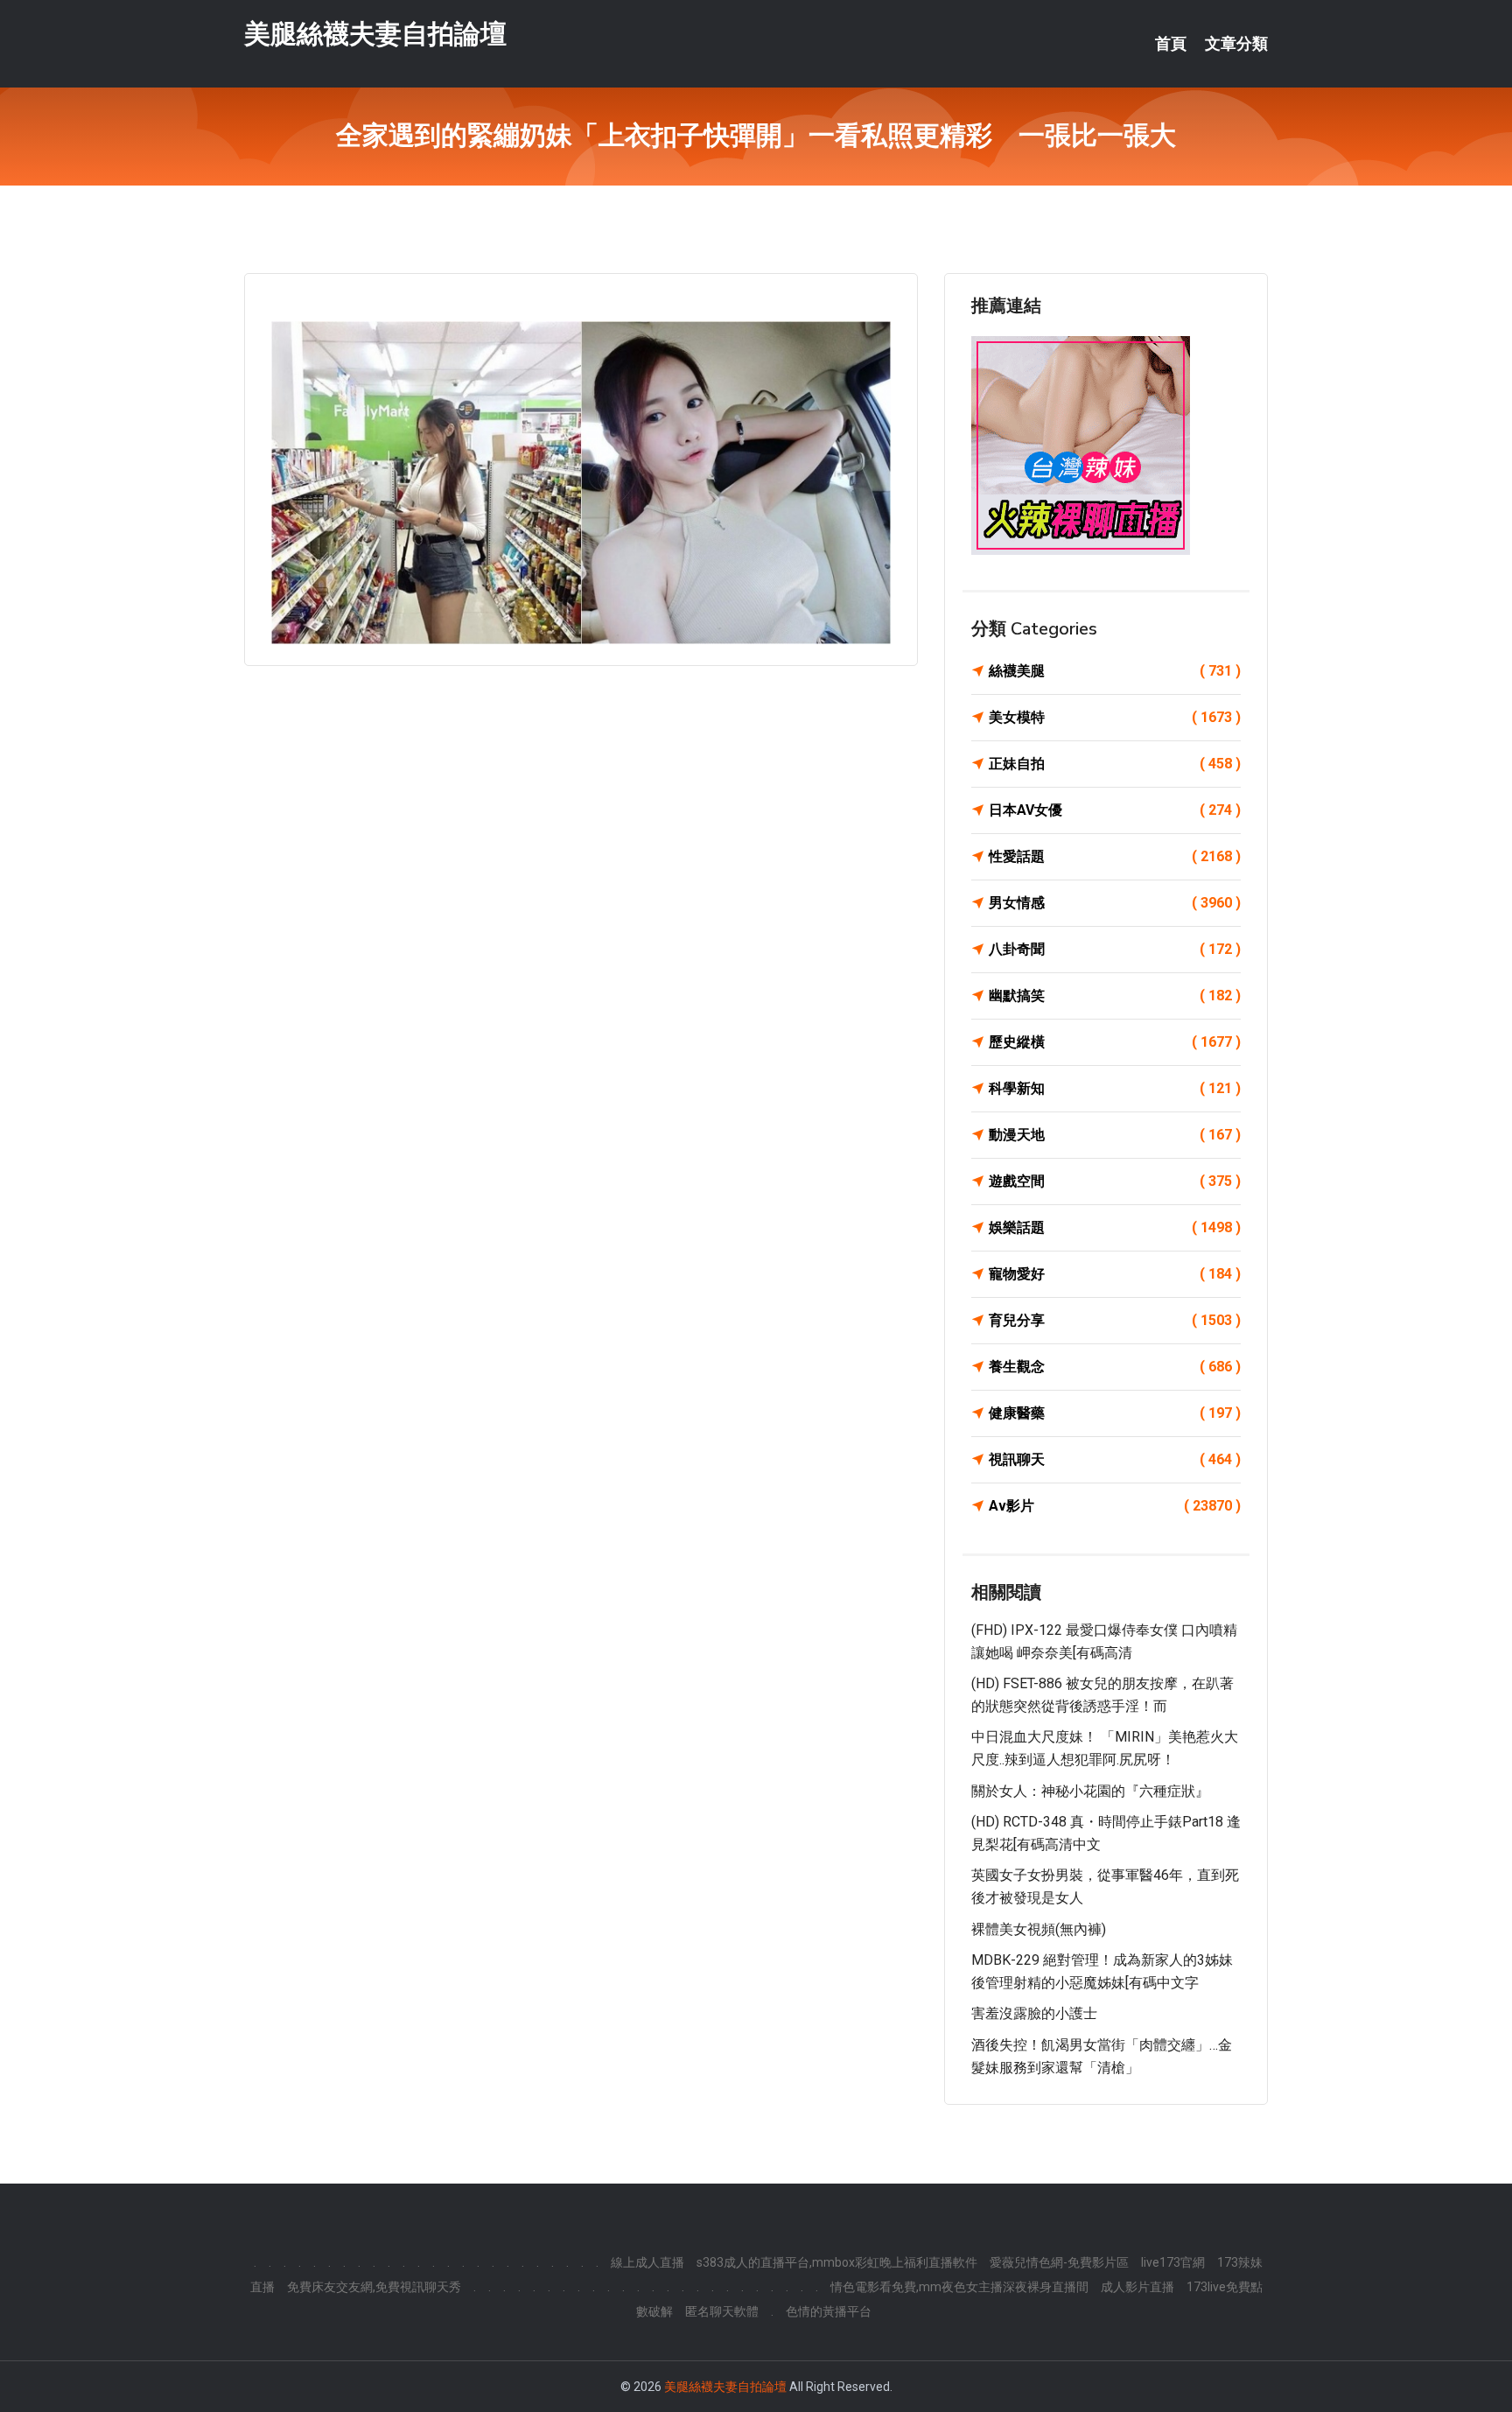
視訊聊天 (1115, 1459)
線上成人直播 (647, 2262)
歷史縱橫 (1115, 1042)
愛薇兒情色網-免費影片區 (1059, 2262)
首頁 (1171, 44)
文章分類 (1236, 44)
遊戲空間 (1115, 1181)
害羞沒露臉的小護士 (1034, 2013)
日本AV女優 (1115, 810)
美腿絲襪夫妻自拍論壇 (375, 34)
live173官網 (1173, 2262)
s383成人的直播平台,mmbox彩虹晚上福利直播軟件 (837, 2262)
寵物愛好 (1115, 1274)
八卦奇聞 (1115, 949)
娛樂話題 (1115, 1227)
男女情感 (1115, 903)
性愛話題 (1115, 856)
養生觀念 (1115, 1367)
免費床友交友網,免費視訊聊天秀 (374, 2287)
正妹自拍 (1115, 764)
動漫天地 (1115, 1135)
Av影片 (1115, 1506)
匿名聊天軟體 (722, 2311)
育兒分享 (1115, 1320)
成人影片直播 (1137, 2287)
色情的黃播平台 (829, 2311)
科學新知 (1115, 1088)
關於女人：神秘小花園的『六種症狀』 (1090, 1791)
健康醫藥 (1115, 1413)
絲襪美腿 (1115, 671)
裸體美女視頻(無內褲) (1039, 1929)
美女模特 (1115, 717)
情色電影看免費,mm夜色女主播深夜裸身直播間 (959, 2287)
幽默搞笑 (1115, 996)
